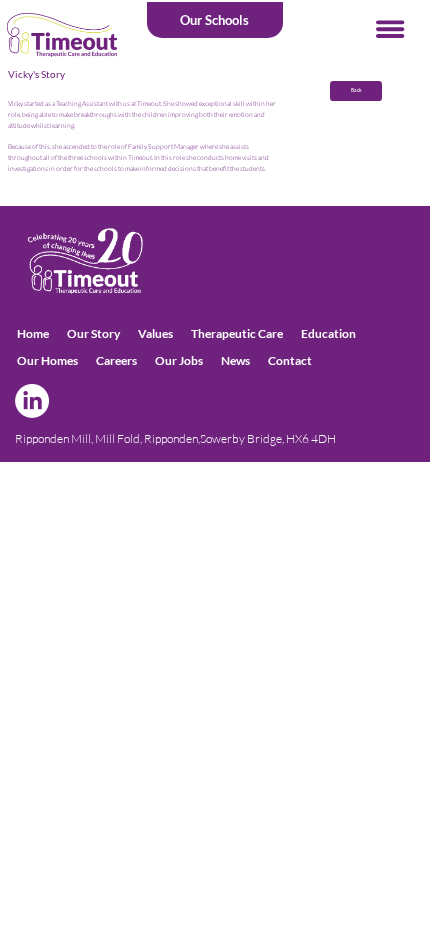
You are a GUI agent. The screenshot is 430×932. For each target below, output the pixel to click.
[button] (214, 20)
